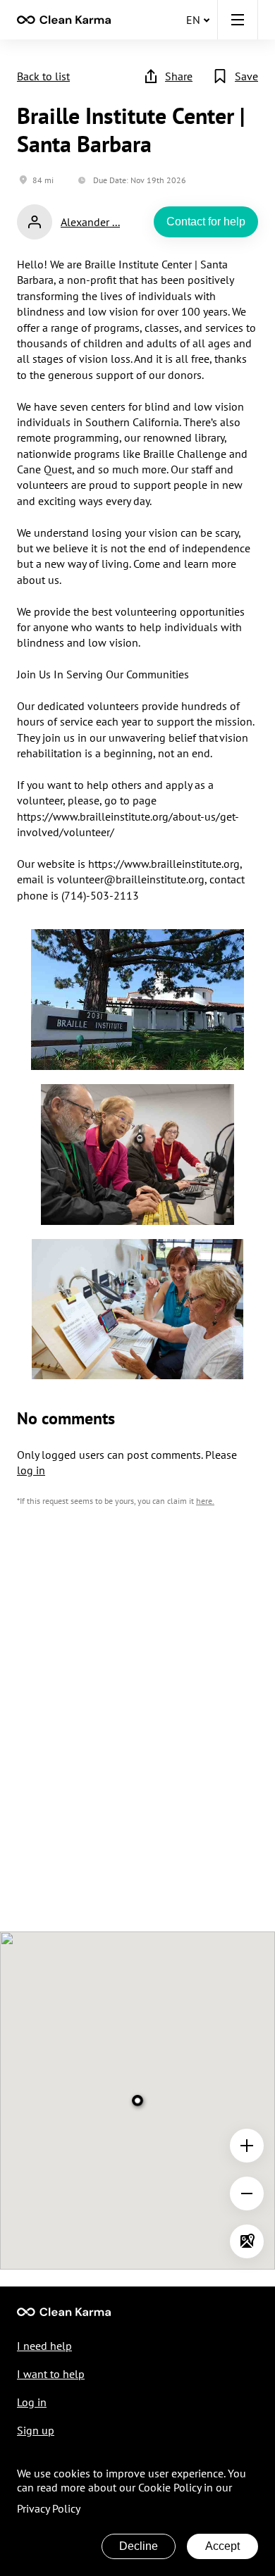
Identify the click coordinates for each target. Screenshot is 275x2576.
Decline (139, 2546)
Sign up (36, 2430)
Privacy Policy (49, 2508)
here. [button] (205, 1501)
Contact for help (206, 222)
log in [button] (31, 1470)
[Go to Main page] (64, 2312)
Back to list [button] (43, 76)
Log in (32, 2402)
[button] (238, 20)
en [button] (193, 20)
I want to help (51, 2374)
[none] (64, 20)
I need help (44, 2346)
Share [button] (179, 76)
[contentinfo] (64, 20)
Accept (222, 2546)
